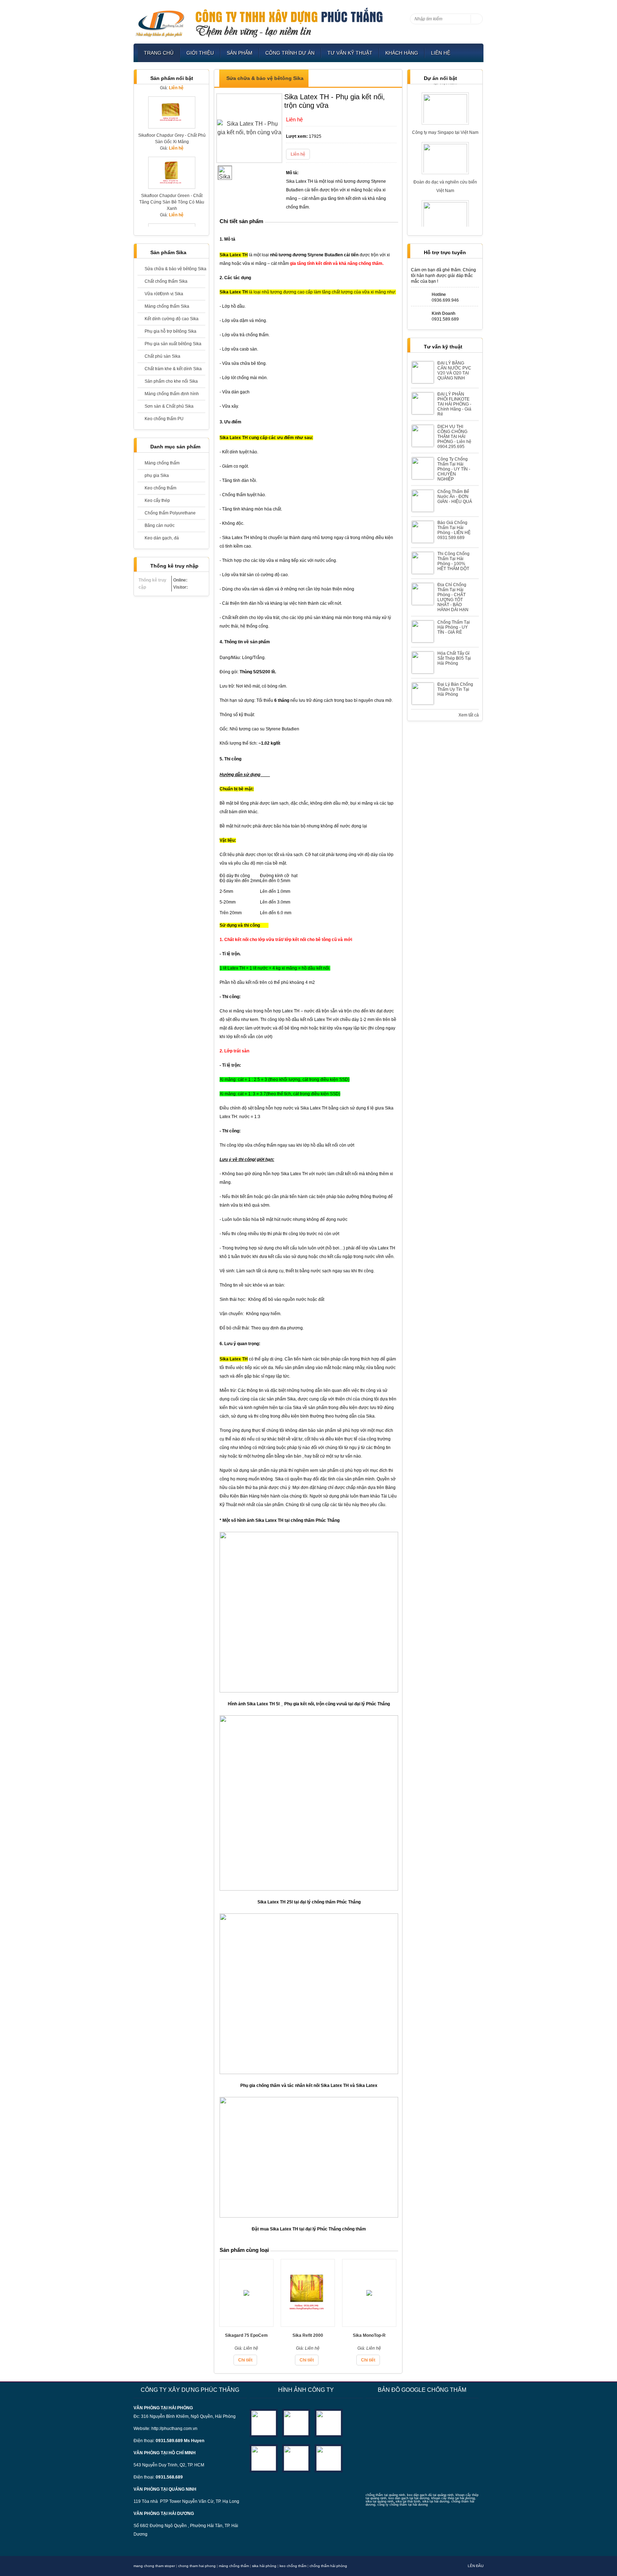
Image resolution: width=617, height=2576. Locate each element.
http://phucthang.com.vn (174, 2429)
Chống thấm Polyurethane (170, 513)
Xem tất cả (469, 715)
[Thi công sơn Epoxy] (296, 2458)
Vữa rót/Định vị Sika (164, 294)
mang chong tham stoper (154, 2566)
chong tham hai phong (197, 2566)
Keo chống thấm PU (164, 419)
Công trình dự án (290, 53)
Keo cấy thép (157, 500)
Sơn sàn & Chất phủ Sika (169, 406)
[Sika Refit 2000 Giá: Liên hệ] (308, 2325)
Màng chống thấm (162, 463)
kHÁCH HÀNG (402, 53)
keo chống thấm (293, 2566)
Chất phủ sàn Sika (162, 356)
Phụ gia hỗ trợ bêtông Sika (170, 331)
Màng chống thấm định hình (172, 394)
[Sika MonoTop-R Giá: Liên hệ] (369, 2325)
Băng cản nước (160, 525)
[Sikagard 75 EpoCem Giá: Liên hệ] (246, 2325)
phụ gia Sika (157, 476)
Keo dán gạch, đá (162, 538)
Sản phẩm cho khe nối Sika (171, 381)
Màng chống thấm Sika (167, 306)
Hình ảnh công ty (306, 2390)
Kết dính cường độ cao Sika (172, 319)
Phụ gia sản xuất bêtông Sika (173, 344)
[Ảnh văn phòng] (264, 2422)
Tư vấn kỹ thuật (350, 53)
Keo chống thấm (160, 488)
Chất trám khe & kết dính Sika (173, 369)
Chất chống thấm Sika (166, 281)
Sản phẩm (240, 53)
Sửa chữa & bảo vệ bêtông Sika (175, 269)
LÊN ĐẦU (476, 2566)
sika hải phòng (264, 2566)
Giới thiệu (200, 53)
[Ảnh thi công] (264, 2458)
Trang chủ (159, 53)
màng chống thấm (234, 2566)
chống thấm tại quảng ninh (385, 2495)
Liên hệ (441, 53)
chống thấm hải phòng (328, 2566)
